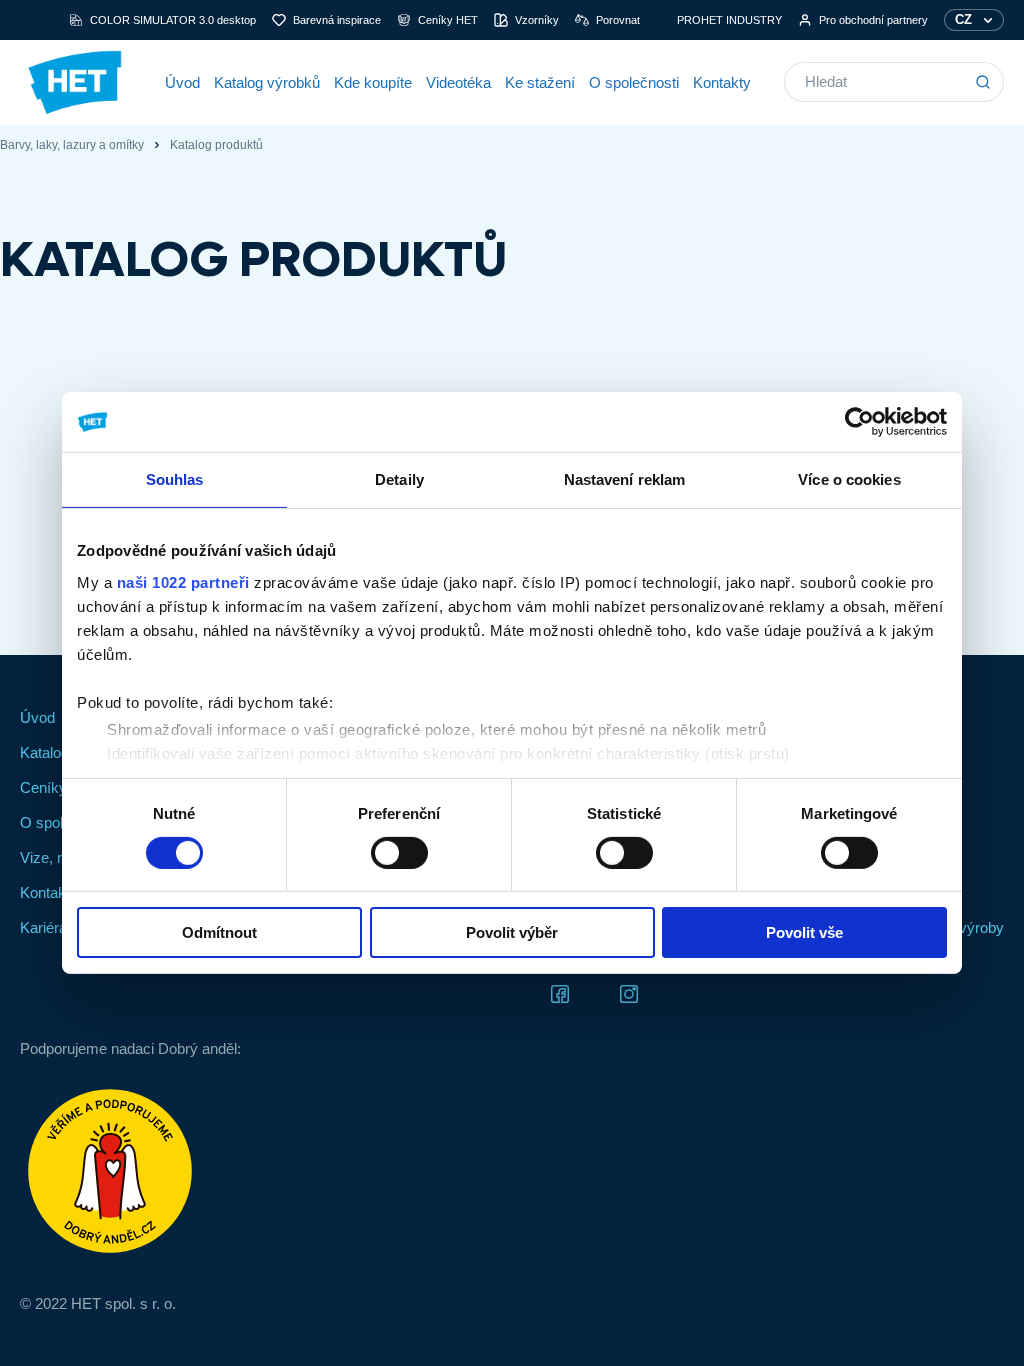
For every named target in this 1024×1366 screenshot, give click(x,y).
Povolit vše (804, 932)
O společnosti (634, 82)
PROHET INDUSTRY (729, 20)
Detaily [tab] (399, 479)
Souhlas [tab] (175, 479)
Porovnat (618, 20)
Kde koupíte (373, 82)
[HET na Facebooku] (560, 992)
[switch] (399, 853)
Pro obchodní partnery (873, 20)
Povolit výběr (512, 932)
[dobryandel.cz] (130, 1171)
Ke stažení (540, 82)
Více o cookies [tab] (849, 479)
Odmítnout (219, 932)
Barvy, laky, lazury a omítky (72, 145)
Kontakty (722, 82)
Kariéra (43, 927)
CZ (963, 19)
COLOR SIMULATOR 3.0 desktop (173, 20)
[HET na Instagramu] (629, 992)
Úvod (182, 82)
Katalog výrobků (267, 82)
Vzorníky (537, 20)
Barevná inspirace (337, 20)
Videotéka (458, 82)
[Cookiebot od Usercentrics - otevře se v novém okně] (859, 422)
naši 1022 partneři (183, 581)
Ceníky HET (448, 20)
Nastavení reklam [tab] (625, 479)
